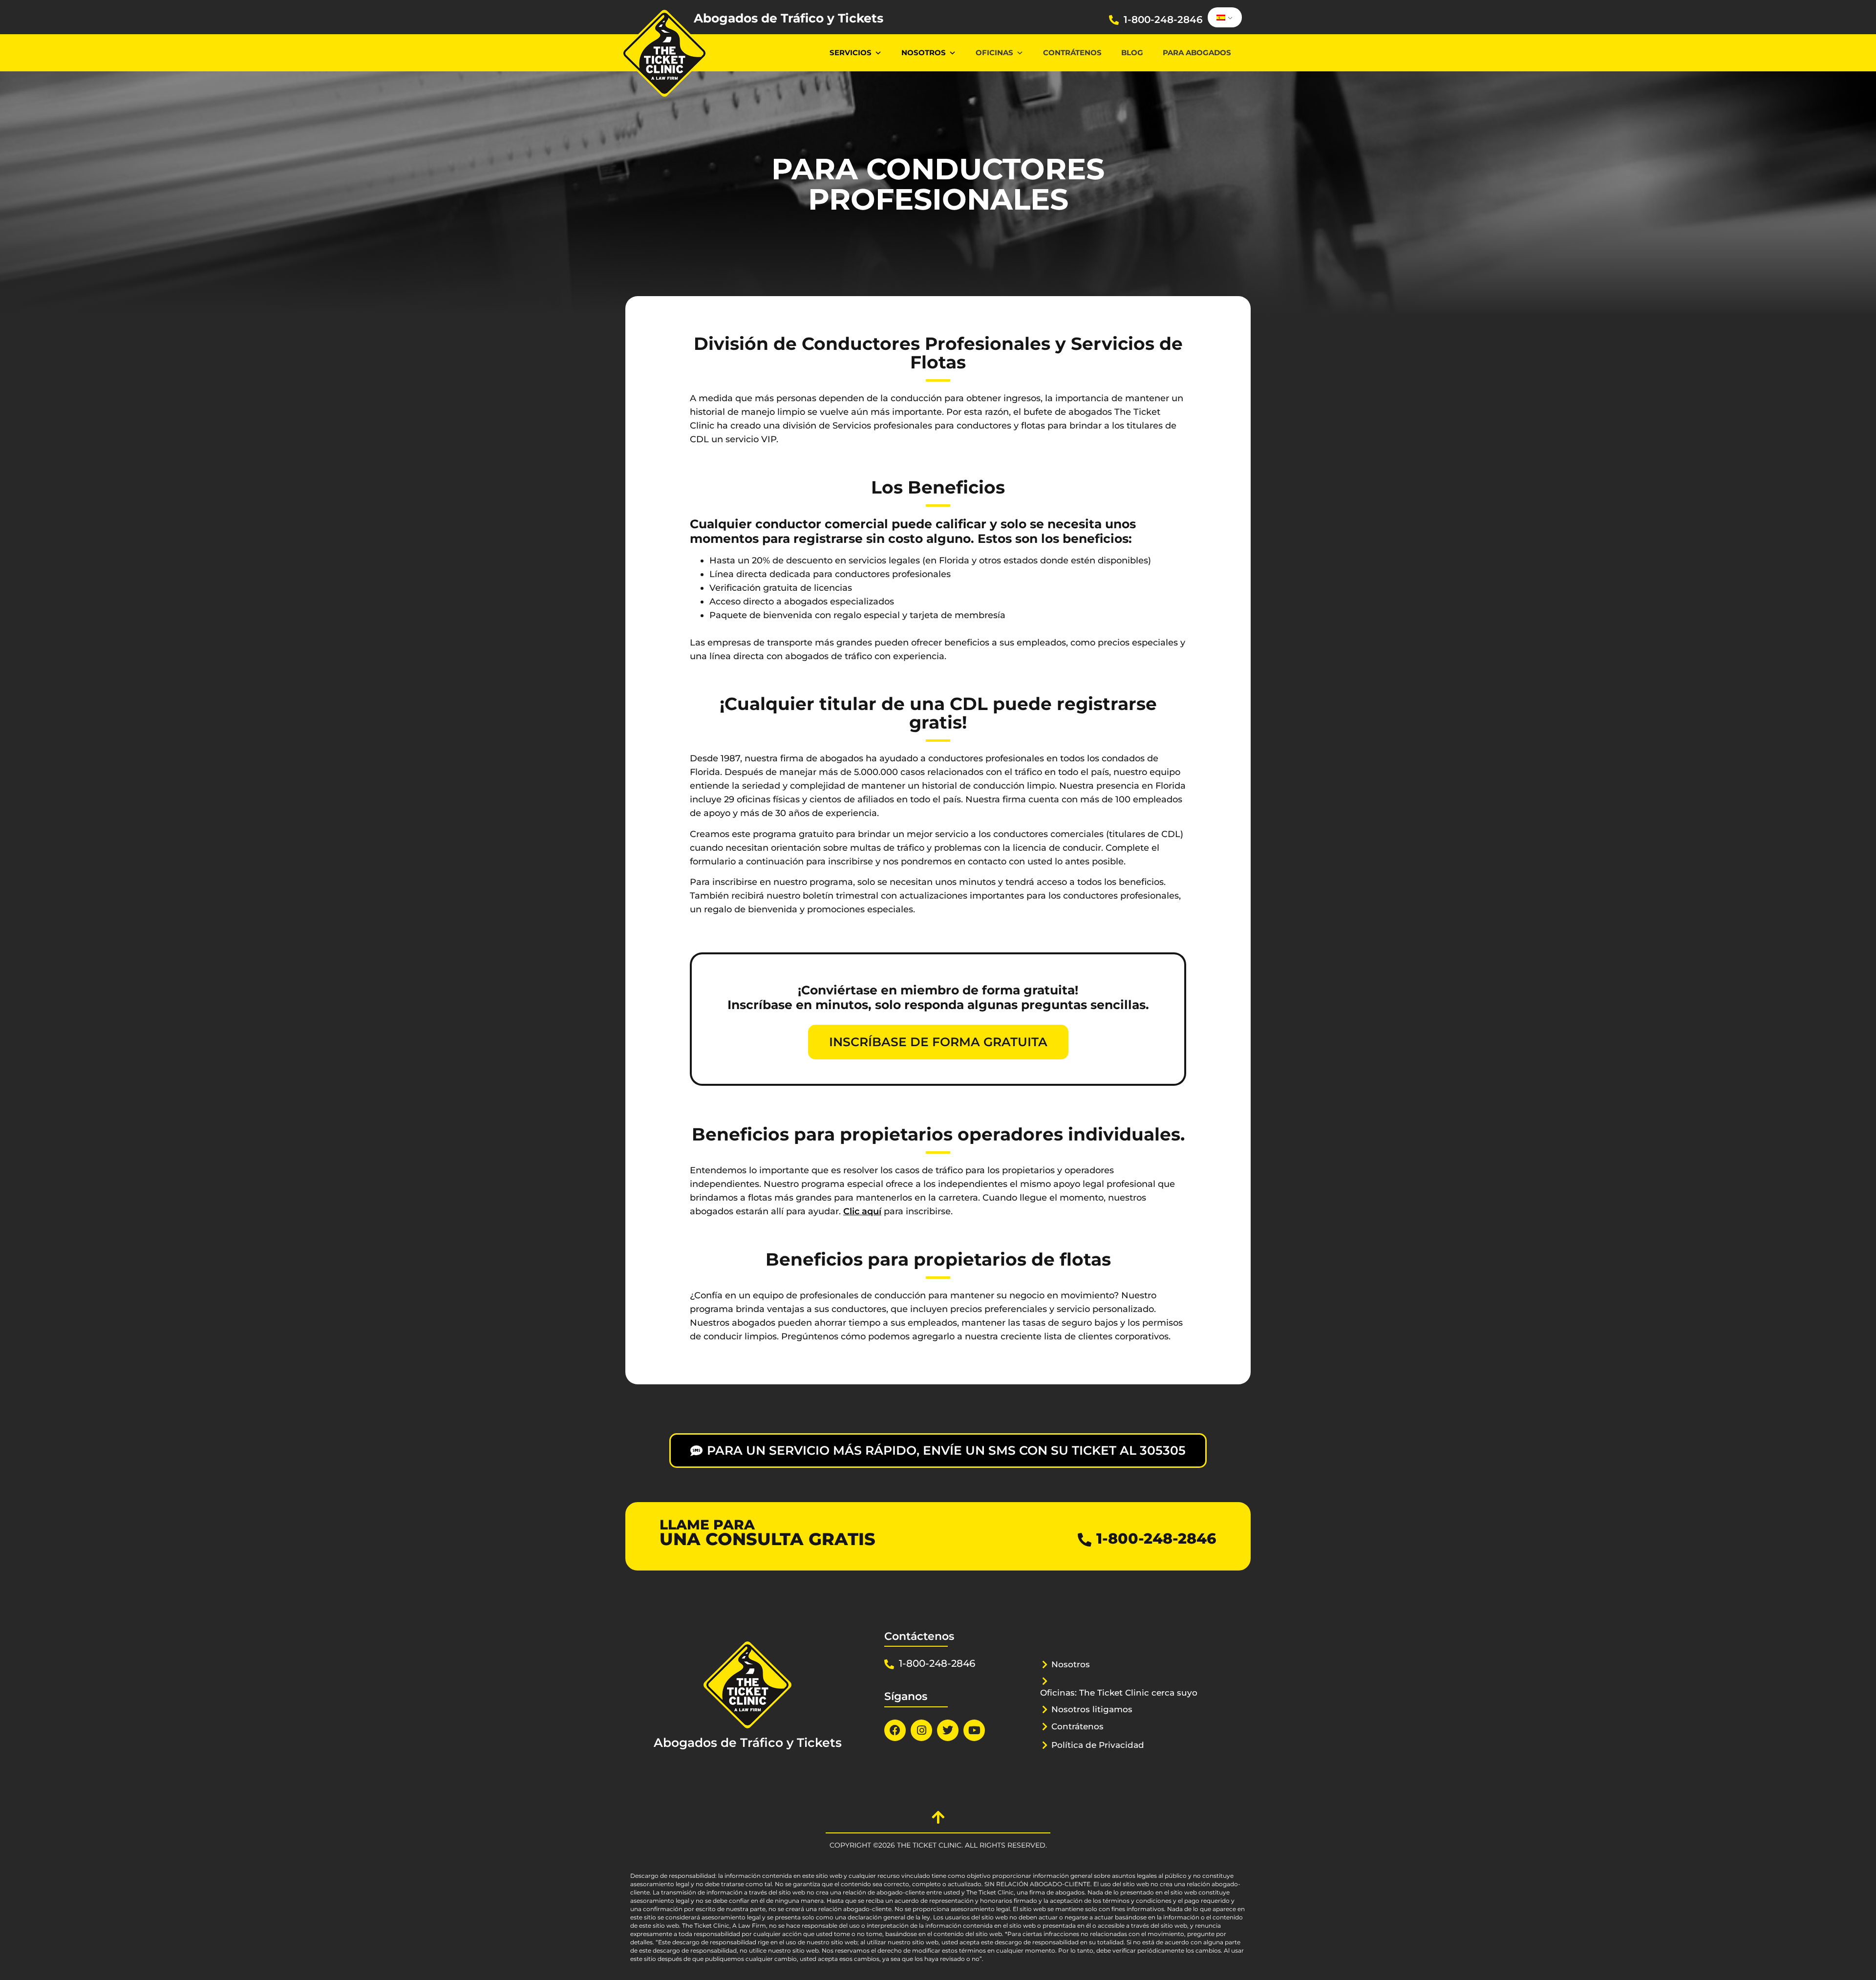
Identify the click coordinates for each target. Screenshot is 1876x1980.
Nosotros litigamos (1092, 1709)
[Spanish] (1223, 18)
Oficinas (994, 53)
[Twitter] (948, 1730)
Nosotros (924, 53)
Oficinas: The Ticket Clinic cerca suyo (1119, 1693)
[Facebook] (895, 1730)
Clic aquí (862, 1211)
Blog (1132, 53)
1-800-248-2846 (1163, 20)
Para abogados (1197, 53)
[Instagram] (921, 1730)
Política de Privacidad (1098, 1745)
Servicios (851, 53)
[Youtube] (974, 1730)
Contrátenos (1072, 53)
